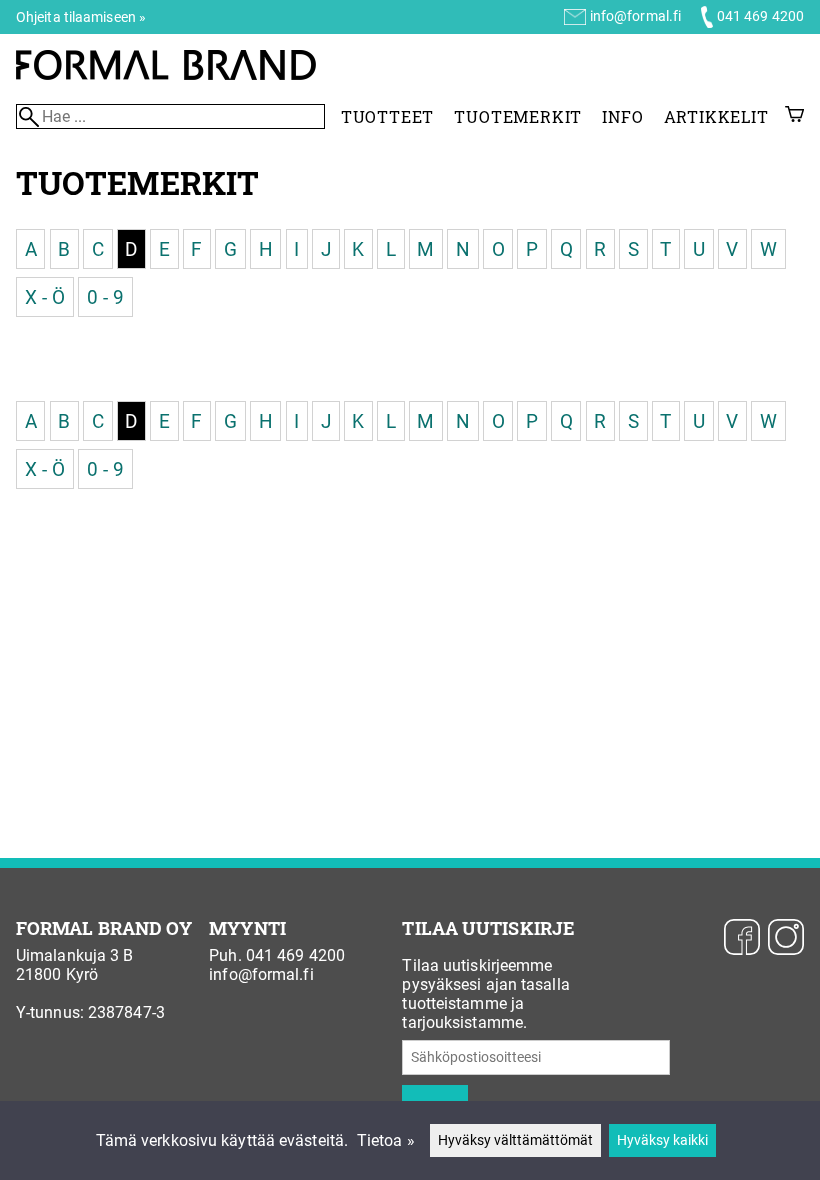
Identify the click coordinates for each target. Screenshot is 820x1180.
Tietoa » (386, 1140)
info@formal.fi (635, 16)
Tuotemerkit (518, 116)
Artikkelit (716, 116)
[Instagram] (786, 939)
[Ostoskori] (794, 116)
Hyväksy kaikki (662, 1140)
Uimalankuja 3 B (75, 955)
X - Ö (45, 296)
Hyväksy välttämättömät (515, 1140)
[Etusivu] (166, 74)
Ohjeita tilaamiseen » (81, 17)
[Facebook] (742, 939)
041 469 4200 (760, 16)
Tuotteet (387, 116)
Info (622, 116)
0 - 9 (106, 296)
